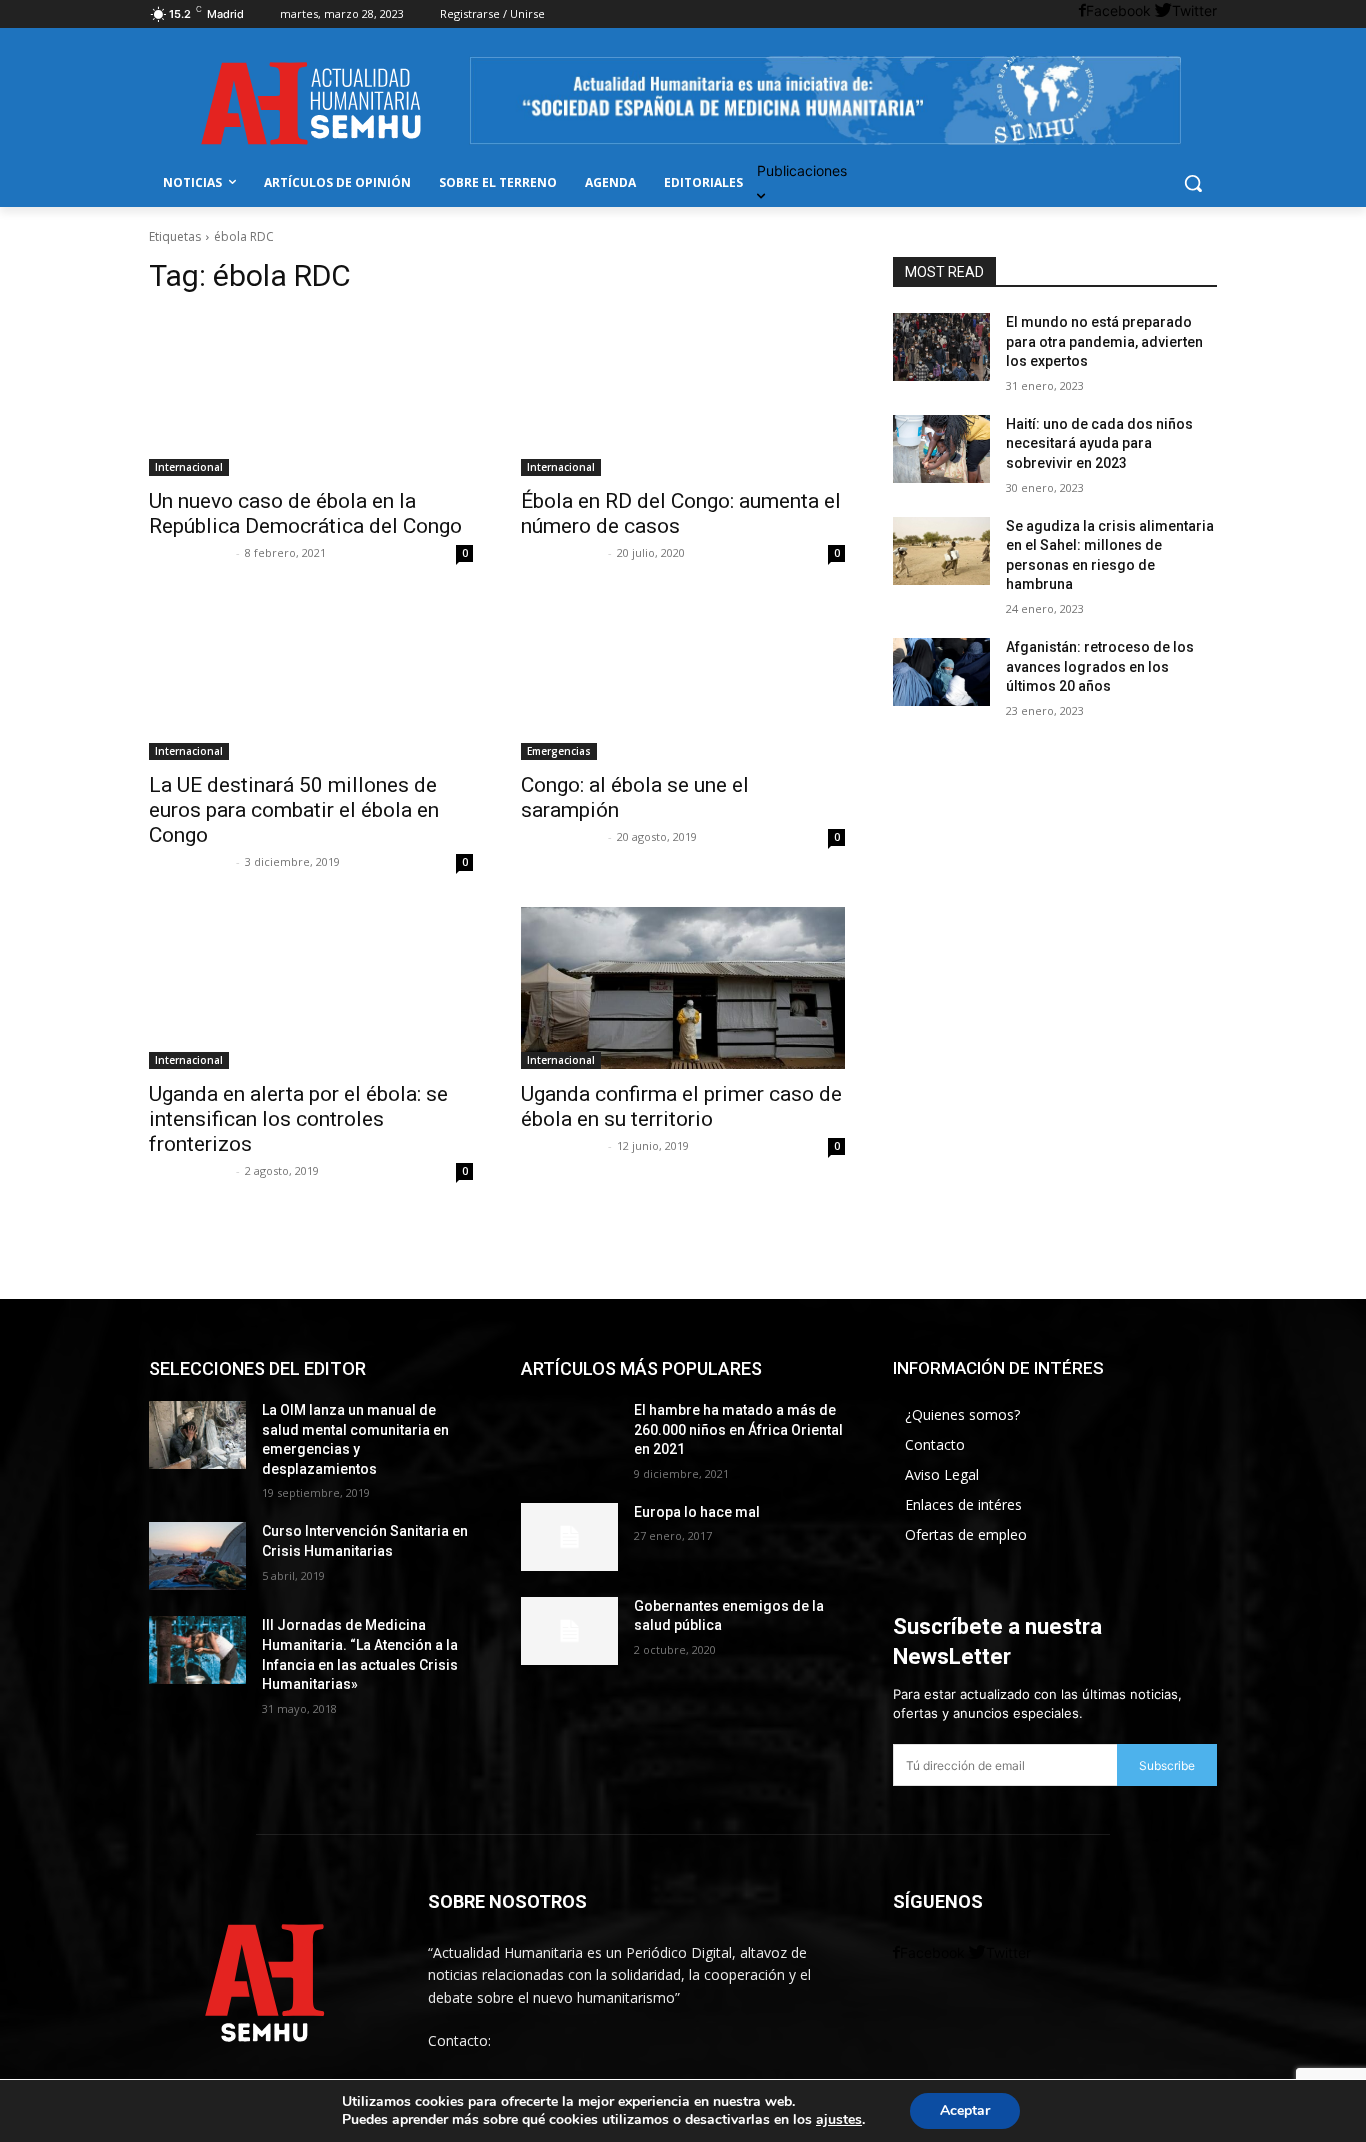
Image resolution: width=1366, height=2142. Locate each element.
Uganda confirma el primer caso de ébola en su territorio (681, 1106)
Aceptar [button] (965, 2110)
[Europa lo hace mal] (569, 1537)
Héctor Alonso (562, 836)
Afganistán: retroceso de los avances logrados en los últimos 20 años (1100, 666)
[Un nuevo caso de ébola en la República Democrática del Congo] (311, 395)
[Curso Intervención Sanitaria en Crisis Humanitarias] (197, 1556)
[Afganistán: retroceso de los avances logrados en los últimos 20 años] (941, 672)
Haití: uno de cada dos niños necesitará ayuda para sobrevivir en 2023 (1099, 443)
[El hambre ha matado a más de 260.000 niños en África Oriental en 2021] (569, 1435)
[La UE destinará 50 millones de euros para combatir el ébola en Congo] (311, 679)
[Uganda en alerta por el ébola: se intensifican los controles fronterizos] (311, 988)
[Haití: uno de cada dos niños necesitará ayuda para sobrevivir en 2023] (941, 449)
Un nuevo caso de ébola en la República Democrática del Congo (305, 513)
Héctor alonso (190, 552)
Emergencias (559, 751)
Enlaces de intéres (963, 1504)
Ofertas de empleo (966, 1534)
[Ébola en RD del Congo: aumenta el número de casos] (683, 395)
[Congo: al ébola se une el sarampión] (683, 679)
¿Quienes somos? (962, 1414)
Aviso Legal (942, 1474)
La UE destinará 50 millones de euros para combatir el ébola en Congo (294, 810)
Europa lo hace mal (697, 1512)
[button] (1193, 183)
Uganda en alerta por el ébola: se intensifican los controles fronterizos (298, 1119)
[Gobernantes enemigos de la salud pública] (569, 1631)
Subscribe (1167, 1765)
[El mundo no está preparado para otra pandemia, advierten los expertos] (941, 347)
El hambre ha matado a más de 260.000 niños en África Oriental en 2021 (738, 1429)
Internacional (189, 467)
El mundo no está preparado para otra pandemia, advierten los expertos (1104, 341)
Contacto (935, 1444)
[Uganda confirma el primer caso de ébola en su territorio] (683, 988)
